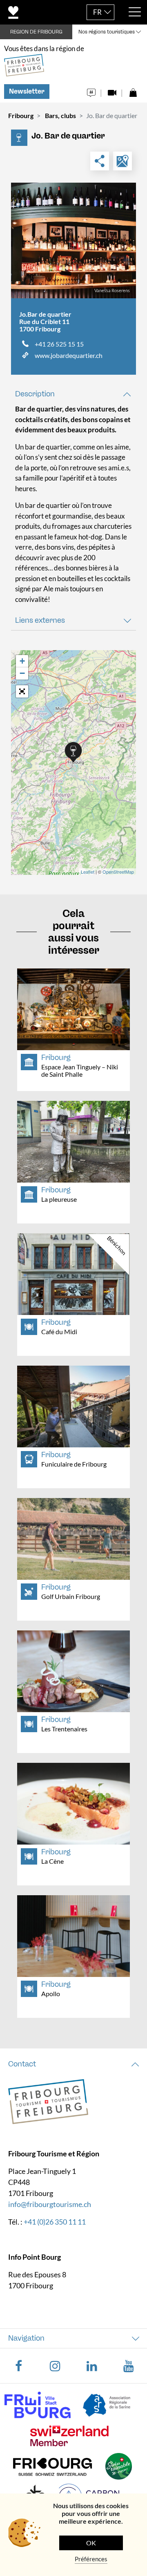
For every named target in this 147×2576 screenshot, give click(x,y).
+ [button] (22, 661)
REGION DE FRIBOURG (36, 32)
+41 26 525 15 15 (59, 344)
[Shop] (133, 91)
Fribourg (21, 115)
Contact (22, 2064)
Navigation (26, 2338)
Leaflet (88, 872)
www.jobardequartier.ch (69, 355)
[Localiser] (122, 161)
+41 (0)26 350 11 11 (55, 2222)
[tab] (73, 394)
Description (35, 394)
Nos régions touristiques (107, 32)
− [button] (22, 673)
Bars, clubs (60, 115)
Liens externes (40, 620)
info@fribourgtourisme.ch (50, 2204)
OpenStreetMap (118, 872)
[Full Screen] (22, 691)
